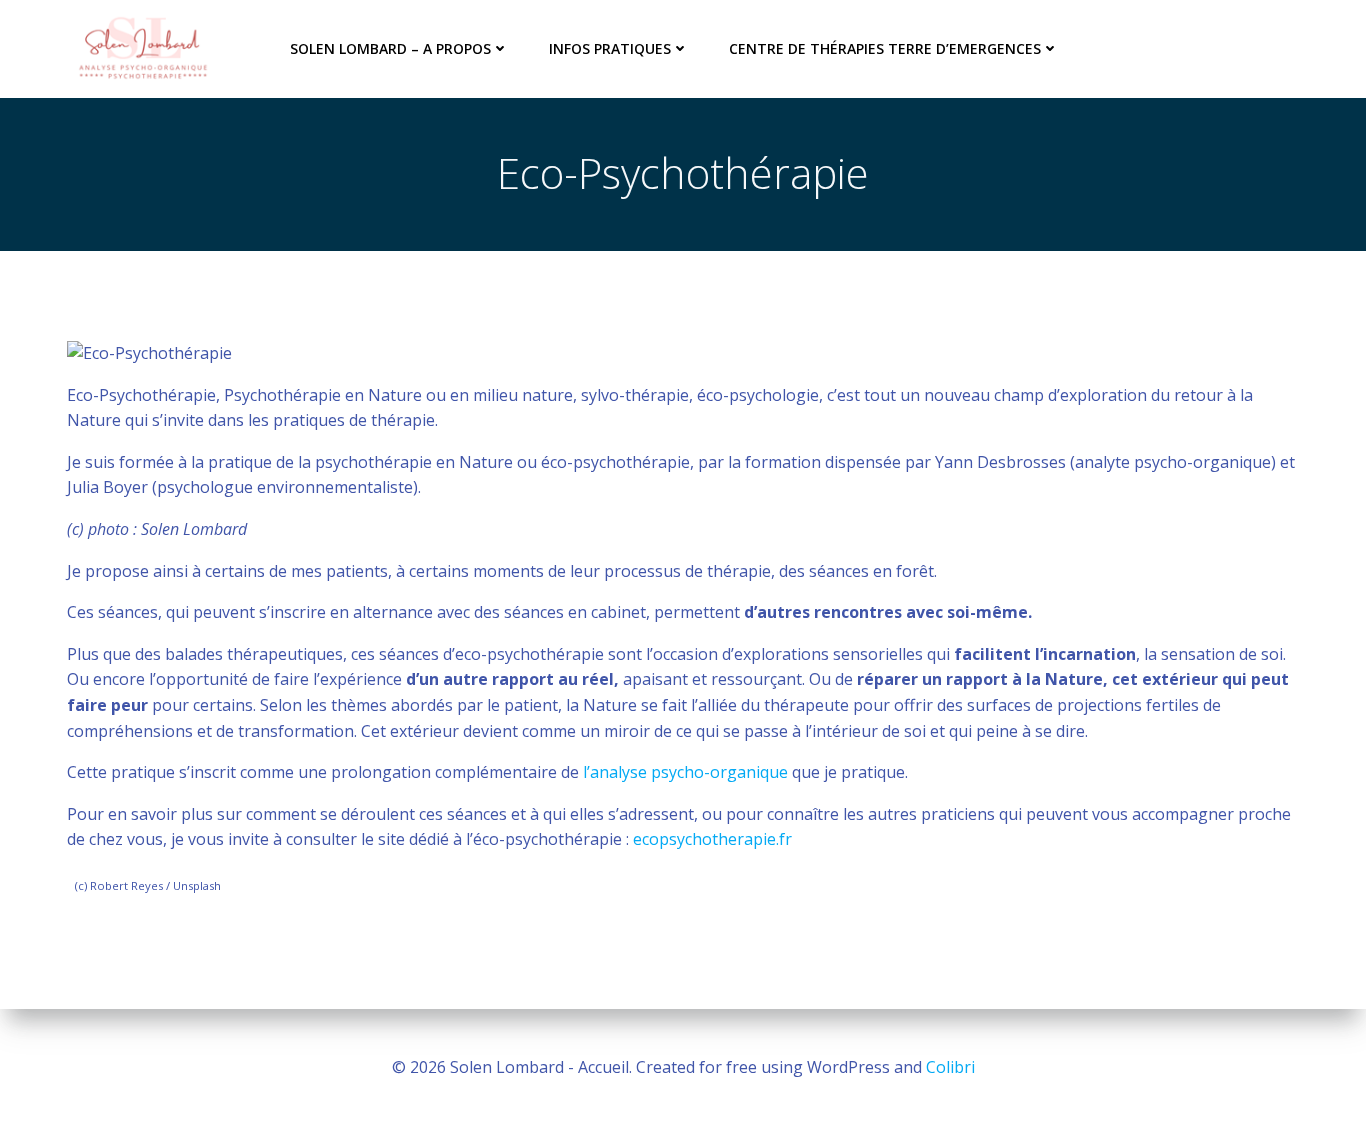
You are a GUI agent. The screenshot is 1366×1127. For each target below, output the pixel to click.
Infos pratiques (610, 48)
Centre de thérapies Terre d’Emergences (885, 48)
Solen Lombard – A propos (390, 48)
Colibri (950, 1067)
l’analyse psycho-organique (683, 772)
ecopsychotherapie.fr (712, 839)
